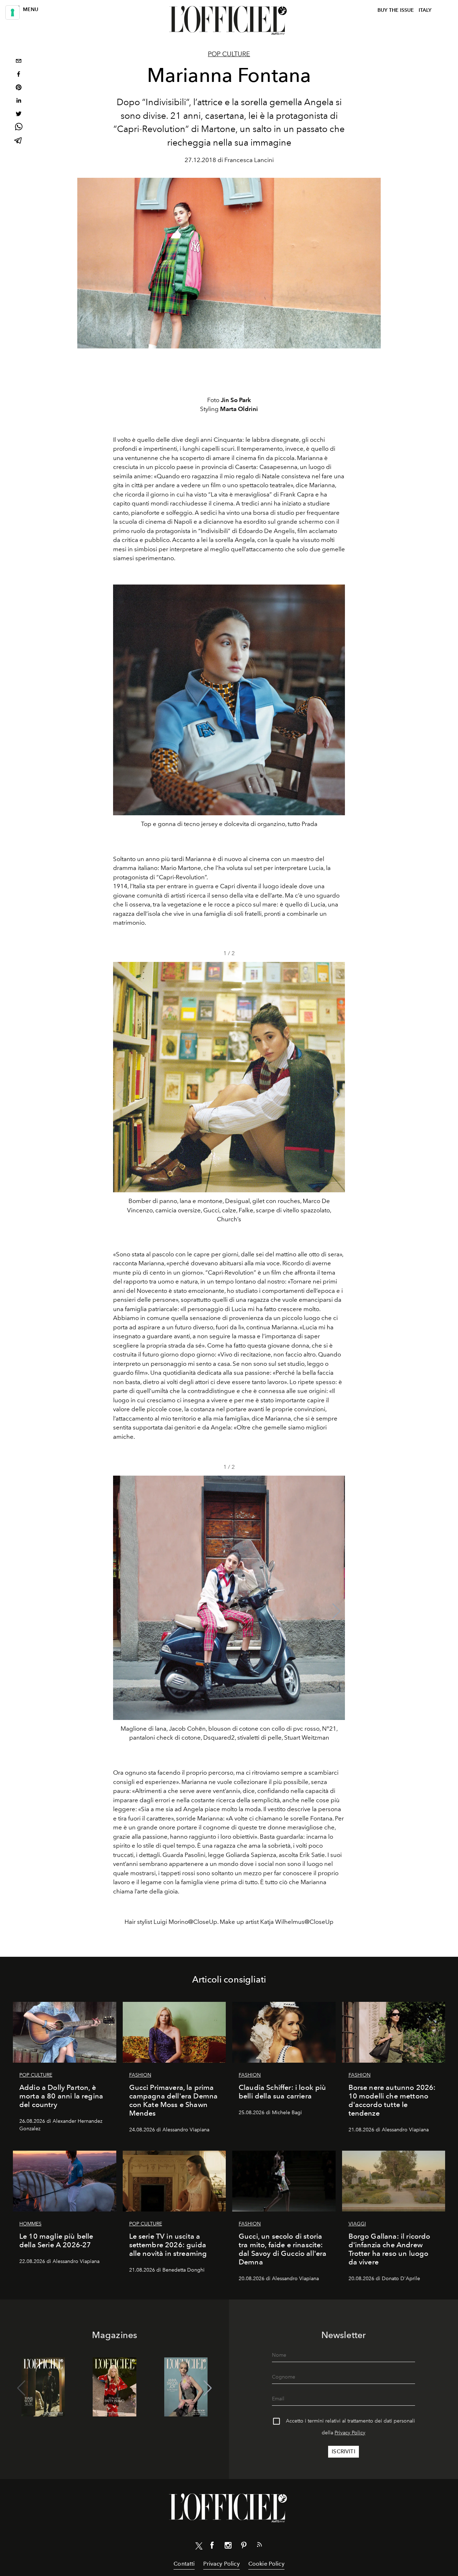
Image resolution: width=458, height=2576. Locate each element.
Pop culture (229, 54)
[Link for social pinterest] (244, 2547)
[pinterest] (19, 88)
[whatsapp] (19, 128)
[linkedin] (19, 101)
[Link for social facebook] (212, 2547)
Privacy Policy (350, 2433)
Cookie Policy (266, 2564)
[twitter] (19, 115)
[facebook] (19, 75)
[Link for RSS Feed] (259, 2546)
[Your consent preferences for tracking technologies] (13, 13)
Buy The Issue (396, 10)
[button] (337, 1095)
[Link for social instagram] (228, 2547)
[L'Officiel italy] (229, 20)
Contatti (184, 2564)
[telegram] (19, 141)
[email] (19, 62)
